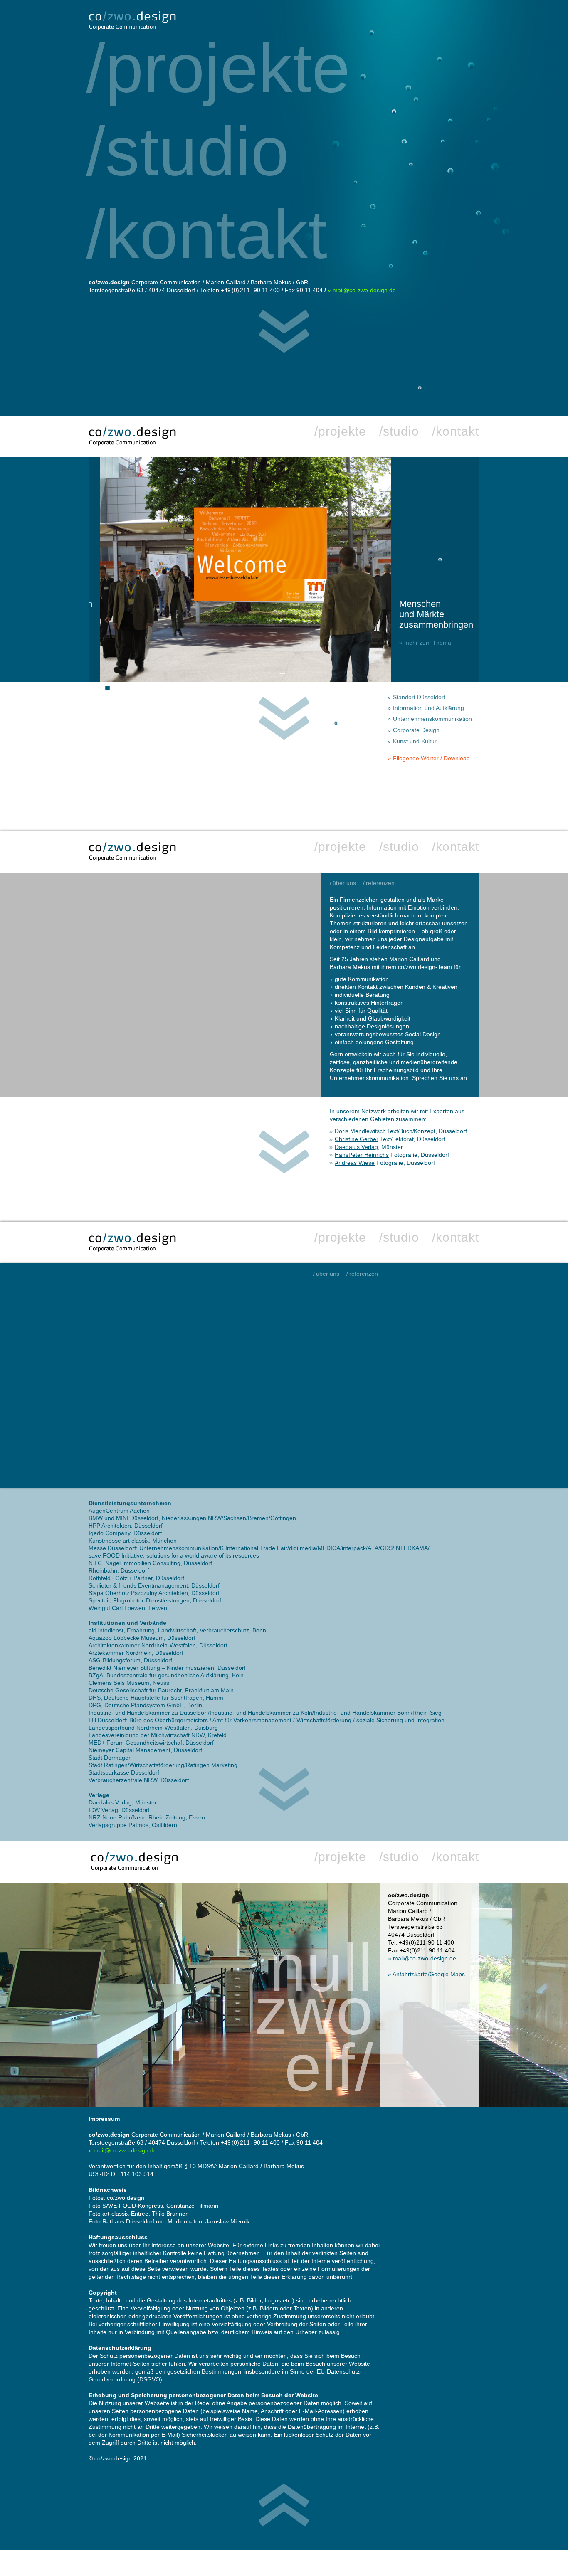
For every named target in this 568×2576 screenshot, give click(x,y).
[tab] (91, 688)
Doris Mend (360, 1131)
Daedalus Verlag (356, 1147)
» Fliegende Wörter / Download (429, 758)
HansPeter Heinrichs (362, 1155)
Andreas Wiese (355, 1163)
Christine (357, 1139)
